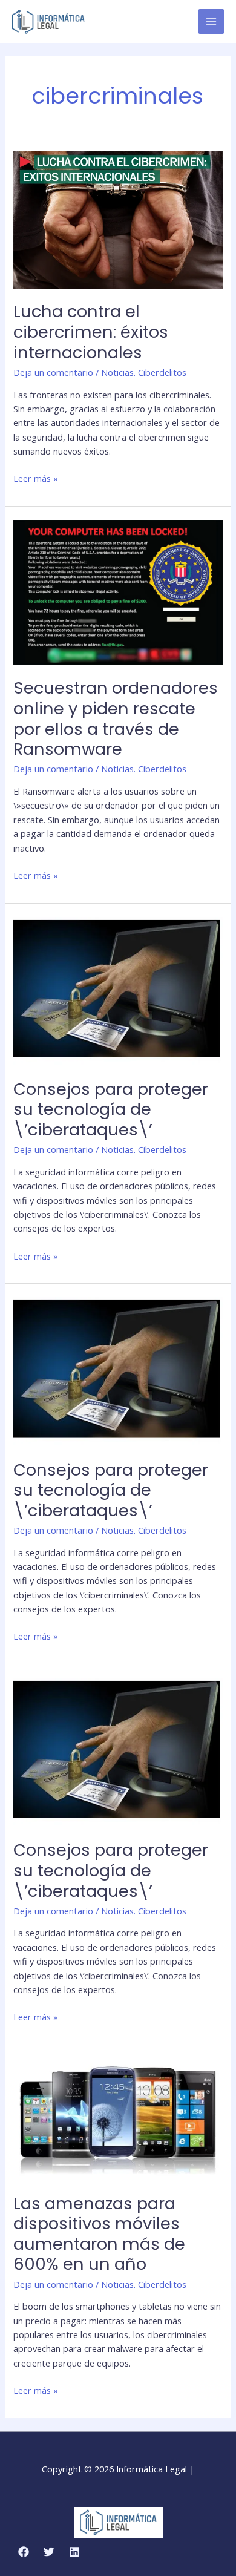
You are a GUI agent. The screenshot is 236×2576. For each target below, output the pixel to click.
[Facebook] (24, 2552)
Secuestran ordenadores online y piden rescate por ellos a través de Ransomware (116, 718)
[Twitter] (49, 2552)
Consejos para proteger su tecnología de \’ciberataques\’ (111, 1109)
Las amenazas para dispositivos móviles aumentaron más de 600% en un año (99, 2234)
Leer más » (36, 478)
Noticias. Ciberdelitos (144, 372)
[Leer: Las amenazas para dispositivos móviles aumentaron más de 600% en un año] (118, 2118)
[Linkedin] (74, 2552)
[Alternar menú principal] (211, 22)
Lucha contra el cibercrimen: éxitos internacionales (91, 332)
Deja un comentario (53, 372)
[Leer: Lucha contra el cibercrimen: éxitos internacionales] (118, 218)
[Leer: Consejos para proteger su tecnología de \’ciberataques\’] (118, 990)
